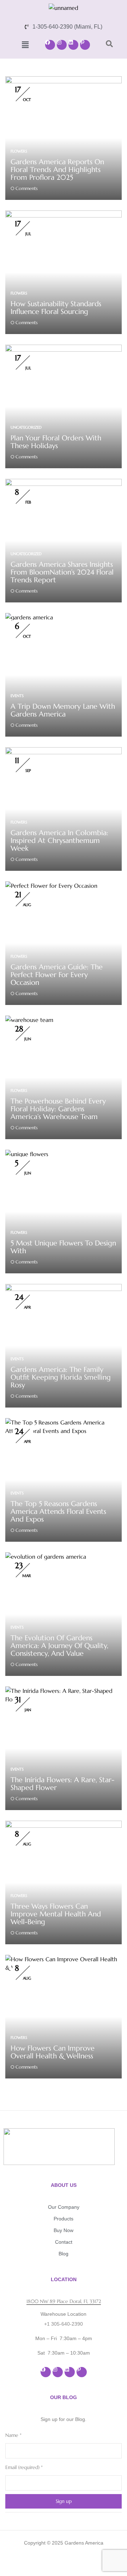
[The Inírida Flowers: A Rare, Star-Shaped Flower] (64, 1691)
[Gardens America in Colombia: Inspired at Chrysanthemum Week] (64, 751)
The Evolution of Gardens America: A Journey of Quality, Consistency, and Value (59, 1646)
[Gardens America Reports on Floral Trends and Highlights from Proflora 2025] (64, 81)
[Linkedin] (73, 45)
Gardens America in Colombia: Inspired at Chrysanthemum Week (59, 841)
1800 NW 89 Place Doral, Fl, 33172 (64, 2301)
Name (13, 2435)
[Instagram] (62, 45)
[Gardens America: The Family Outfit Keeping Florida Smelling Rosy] (64, 1288)
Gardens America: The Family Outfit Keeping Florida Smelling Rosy (61, 1377)
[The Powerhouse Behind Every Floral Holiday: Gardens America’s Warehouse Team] (29, 1020)
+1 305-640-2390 (64, 2324)
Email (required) (24, 2467)
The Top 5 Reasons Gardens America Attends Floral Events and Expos (58, 1512)
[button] (25, 45)
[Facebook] (50, 45)
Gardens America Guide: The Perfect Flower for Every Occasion (57, 975)
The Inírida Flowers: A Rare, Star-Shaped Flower (62, 1784)
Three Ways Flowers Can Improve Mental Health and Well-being (56, 1914)
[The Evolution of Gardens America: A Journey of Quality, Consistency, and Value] (46, 1557)
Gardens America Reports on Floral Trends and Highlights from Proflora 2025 (57, 170)
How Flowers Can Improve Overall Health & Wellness (53, 2052)
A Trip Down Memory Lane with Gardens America (63, 710)
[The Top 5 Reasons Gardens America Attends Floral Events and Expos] (64, 1422)
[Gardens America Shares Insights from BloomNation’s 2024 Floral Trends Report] (64, 483)
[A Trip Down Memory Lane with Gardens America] (29, 617)
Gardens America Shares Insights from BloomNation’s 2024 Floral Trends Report (62, 572)
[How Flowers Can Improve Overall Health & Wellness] (64, 1959)
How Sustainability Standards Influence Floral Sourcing (56, 308)
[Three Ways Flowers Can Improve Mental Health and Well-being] (64, 1825)
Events (17, 696)
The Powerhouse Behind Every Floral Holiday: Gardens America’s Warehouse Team (58, 1109)
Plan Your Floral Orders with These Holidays (56, 442)
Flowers (19, 151)
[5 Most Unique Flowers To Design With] (27, 1154)
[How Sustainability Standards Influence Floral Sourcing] (64, 215)
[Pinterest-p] (85, 45)
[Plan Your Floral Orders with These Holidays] (64, 349)
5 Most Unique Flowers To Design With (63, 1247)
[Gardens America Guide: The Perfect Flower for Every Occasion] (51, 886)
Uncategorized (26, 427)
